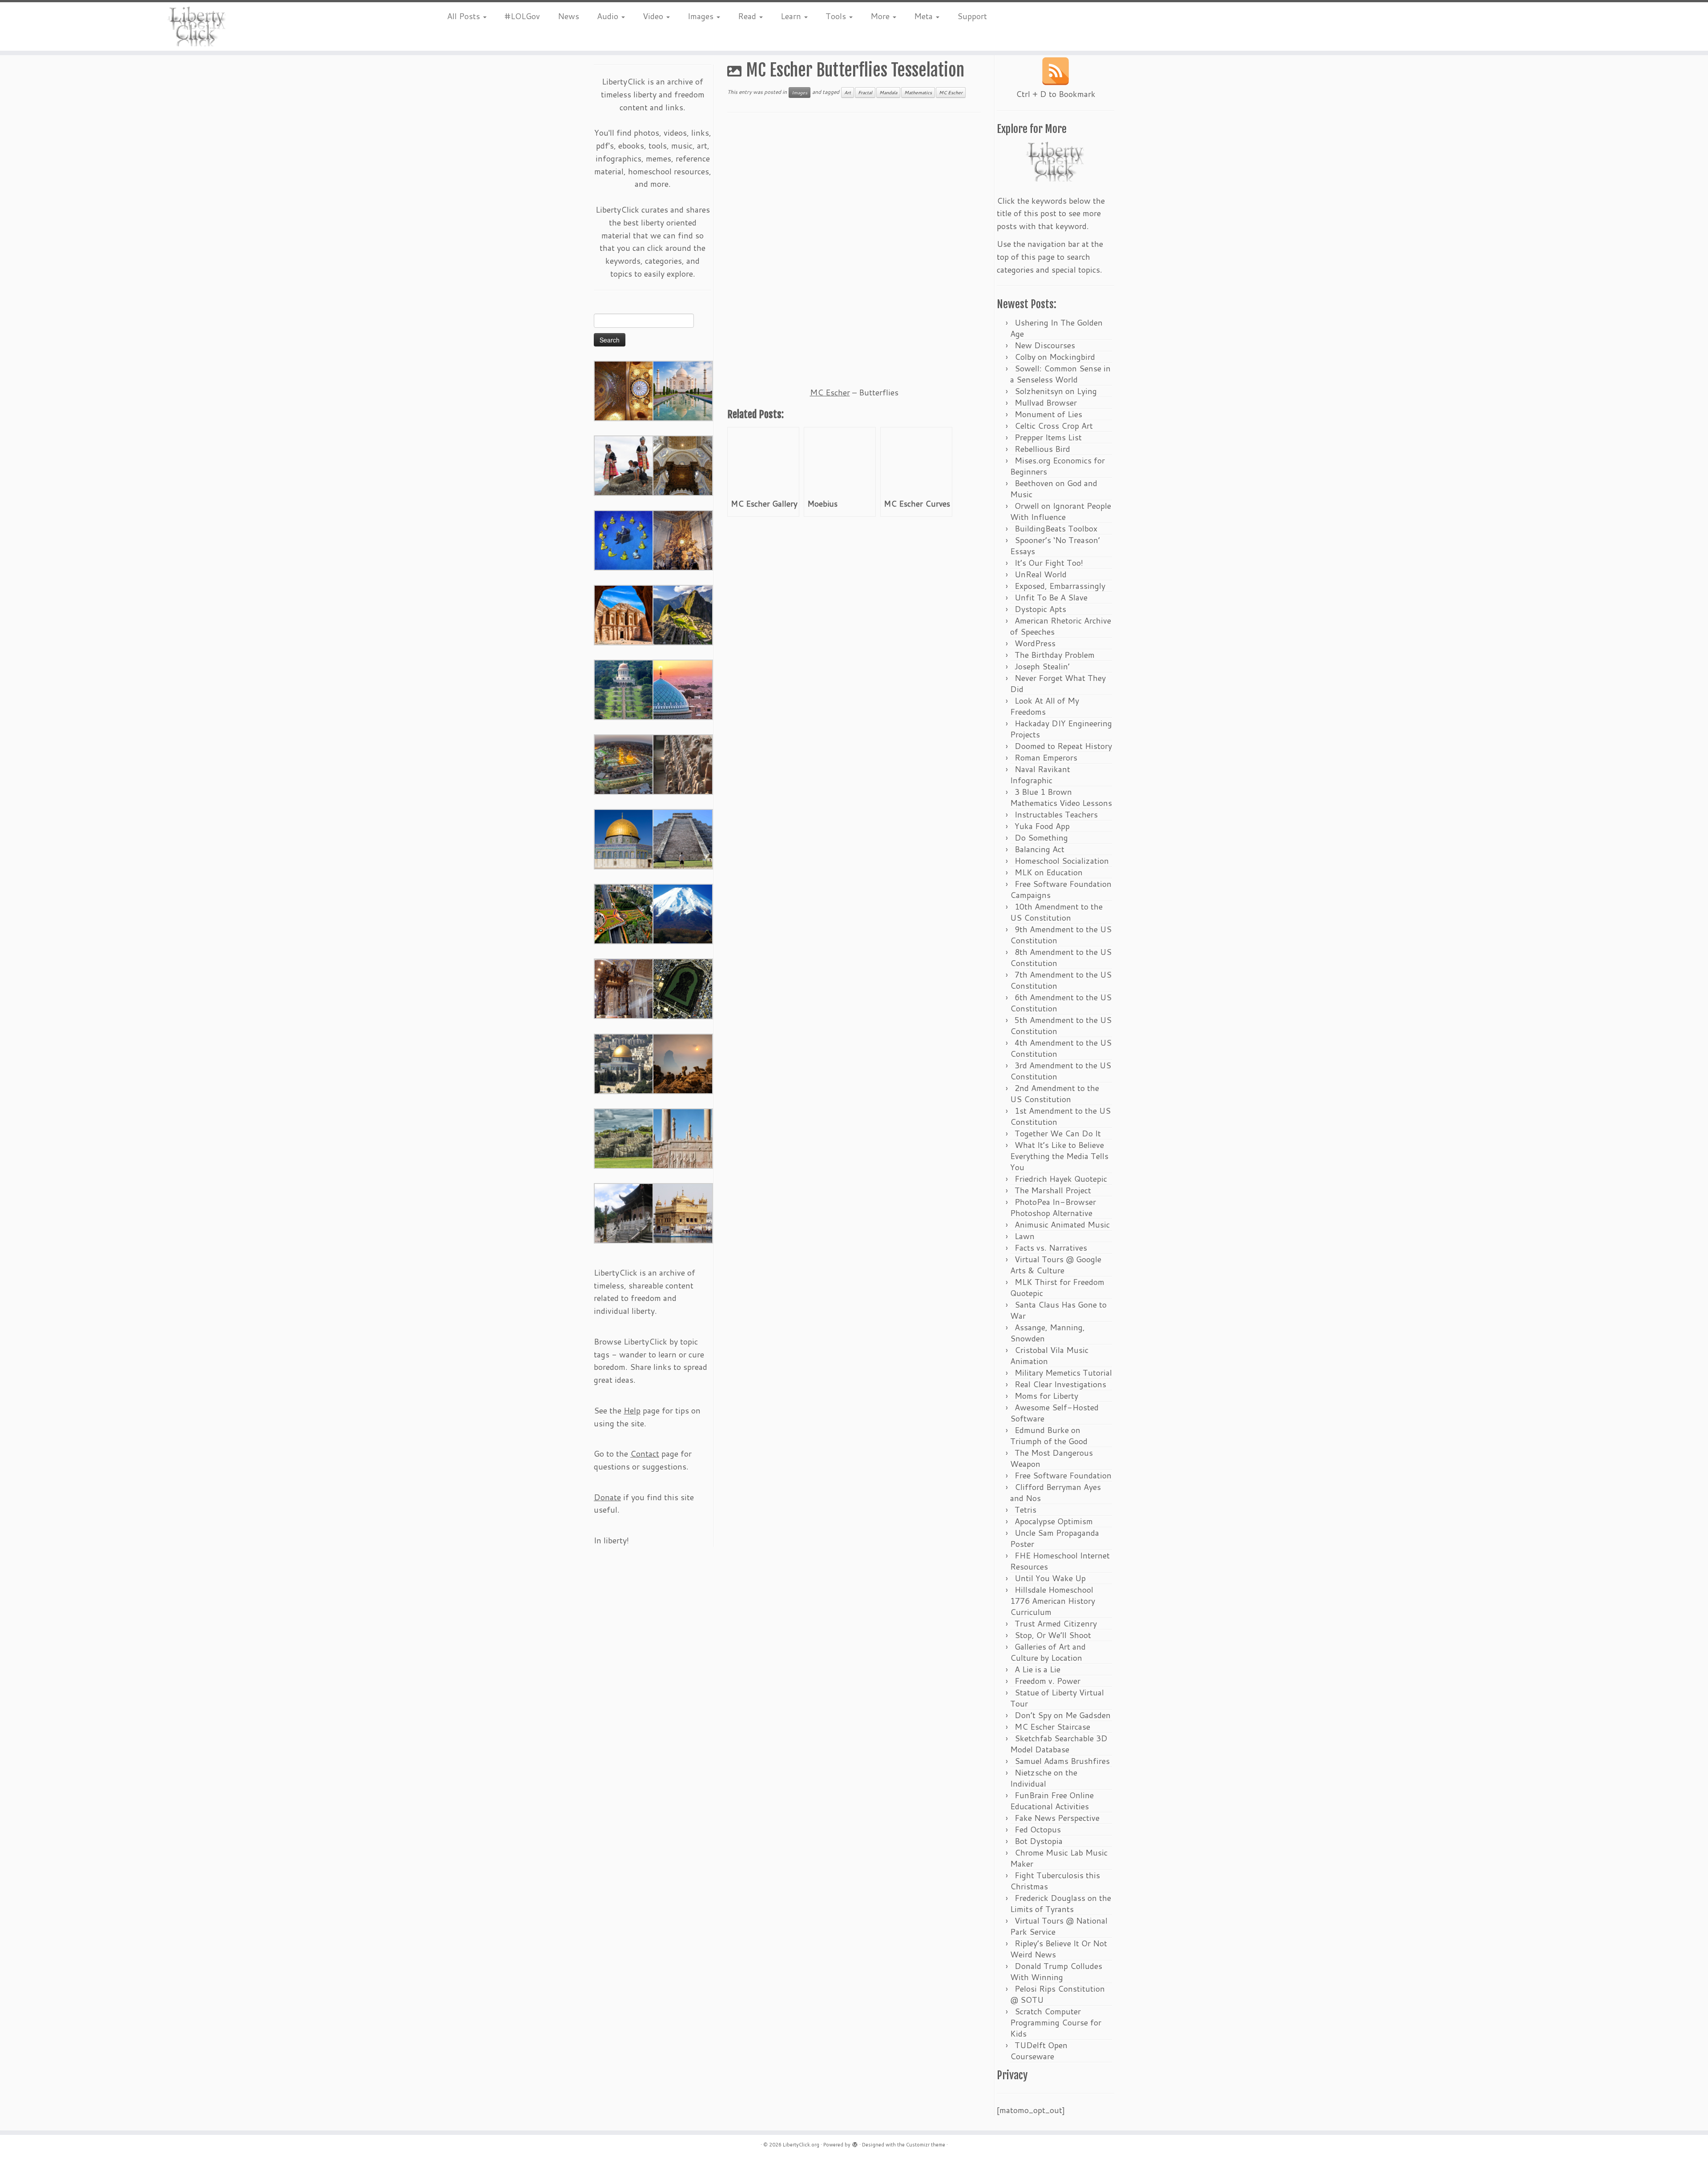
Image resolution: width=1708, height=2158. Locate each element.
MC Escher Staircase (1052, 1727)
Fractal (865, 93)
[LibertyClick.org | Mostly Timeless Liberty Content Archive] (197, 26)
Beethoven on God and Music (1054, 489)
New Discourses (1045, 345)
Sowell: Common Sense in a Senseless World (1060, 374)
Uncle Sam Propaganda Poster (1055, 1538)
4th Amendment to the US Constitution (1061, 1048)
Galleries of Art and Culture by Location (1048, 1652)
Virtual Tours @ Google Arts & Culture (1056, 1265)
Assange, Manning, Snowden (1047, 1333)
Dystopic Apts (1040, 609)
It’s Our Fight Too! (1049, 563)
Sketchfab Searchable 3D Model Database (1059, 1744)
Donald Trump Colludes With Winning (1056, 1971)
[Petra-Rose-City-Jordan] (624, 614)
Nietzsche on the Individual (1044, 1778)
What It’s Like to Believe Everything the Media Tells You (1059, 1156)
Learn (792, 16)
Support (972, 16)
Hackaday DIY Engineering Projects (1061, 729)
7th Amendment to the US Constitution (1061, 980)
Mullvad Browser (1046, 403)
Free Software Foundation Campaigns (1061, 889)
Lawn (1025, 1236)
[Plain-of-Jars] (624, 465)
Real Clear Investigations (1060, 1384)
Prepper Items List (1048, 437)
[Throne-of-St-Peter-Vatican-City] (683, 539)
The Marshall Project (1053, 1190)
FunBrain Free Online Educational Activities (1052, 1801)
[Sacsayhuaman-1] (624, 1138)
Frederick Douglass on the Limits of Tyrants (1061, 1903)
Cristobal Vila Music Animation (1049, 1355)
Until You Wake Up (1050, 1578)
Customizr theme (926, 2145)
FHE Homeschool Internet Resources (1060, 1561)
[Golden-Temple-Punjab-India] (683, 1212)
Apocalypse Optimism (1054, 1521)
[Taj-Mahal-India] (683, 390)
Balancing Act (1039, 849)
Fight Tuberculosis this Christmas (1055, 1881)
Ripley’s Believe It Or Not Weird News (1059, 1949)
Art (848, 93)
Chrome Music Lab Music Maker (1059, 1858)
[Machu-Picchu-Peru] (683, 614)
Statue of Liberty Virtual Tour (1057, 1698)
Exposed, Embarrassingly (1060, 586)
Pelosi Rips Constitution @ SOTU (1057, 1994)
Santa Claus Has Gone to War (1058, 1310)
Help (632, 1410)
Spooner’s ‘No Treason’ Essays (1055, 546)
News (568, 16)
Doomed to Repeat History (1063, 746)
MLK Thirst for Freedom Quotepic (1057, 1287)
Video (654, 16)
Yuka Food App (1042, 826)
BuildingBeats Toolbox (1056, 528)
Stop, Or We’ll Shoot (1053, 1635)
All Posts (465, 16)
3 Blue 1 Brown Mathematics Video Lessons (1061, 797)
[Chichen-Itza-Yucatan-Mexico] (683, 838)
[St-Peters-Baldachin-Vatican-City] (624, 988)
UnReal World (1041, 574)
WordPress (1035, 643)
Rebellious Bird (1042, 449)
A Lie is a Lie (1037, 1669)
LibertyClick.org (801, 2145)
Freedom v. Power (1047, 1681)
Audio (609, 16)
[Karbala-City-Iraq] (624, 764)
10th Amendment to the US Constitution (1056, 912)
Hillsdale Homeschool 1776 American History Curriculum (1053, 1601)
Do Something (1041, 837)
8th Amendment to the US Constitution (1061, 957)
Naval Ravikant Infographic (1040, 775)
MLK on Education (1049, 872)
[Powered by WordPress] (855, 2143)
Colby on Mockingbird (1055, 357)
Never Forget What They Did (1058, 683)
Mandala (888, 93)
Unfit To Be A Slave (1051, 597)
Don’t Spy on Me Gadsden (1063, 1715)
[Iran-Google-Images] (683, 689)
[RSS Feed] (1055, 71)
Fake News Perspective (1057, 1818)
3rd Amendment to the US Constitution (1061, 1071)
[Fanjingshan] (683, 1063)
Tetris (1025, 1510)
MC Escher (951, 93)
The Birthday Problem (1055, 655)
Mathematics (918, 93)
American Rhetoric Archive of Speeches (1061, 626)
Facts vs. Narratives (1051, 1248)
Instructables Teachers (1056, 814)
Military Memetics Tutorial (1063, 1373)
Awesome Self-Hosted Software (1054, 1413)
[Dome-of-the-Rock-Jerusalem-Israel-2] (624, 838)
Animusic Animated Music (1062, 1224)
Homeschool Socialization (1062, 861)
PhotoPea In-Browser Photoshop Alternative (1053, 1207)
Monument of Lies (1048, 414)
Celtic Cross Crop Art (1054, 426)
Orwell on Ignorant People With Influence (1061, 511)
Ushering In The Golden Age (1056, 328)
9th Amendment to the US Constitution (1061, 935)
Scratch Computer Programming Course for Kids (1056, 2022)
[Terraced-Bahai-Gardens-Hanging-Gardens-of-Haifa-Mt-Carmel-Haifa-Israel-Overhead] (624, 913)
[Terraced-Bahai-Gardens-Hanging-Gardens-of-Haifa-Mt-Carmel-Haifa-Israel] (624, 689)
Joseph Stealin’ (1042, 666)
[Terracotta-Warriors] (683, 764)
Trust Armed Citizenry (1056, 1623)
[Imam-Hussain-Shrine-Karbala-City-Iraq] (624, 390)
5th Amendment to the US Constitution (1061, 1025)
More (881, 16)
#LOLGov (522, 16)
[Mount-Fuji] (683, 913)
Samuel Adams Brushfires (1062, 1761)
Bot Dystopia (1039, 1841)
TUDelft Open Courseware (1039, 2051)
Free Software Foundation (1063, 1475)
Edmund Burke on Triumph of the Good (1049, 1435)
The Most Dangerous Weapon (1051, 1458)
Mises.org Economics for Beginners (1057, 466)
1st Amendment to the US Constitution (1060, 1116)
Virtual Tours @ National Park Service (1059, 1926)
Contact (645, 1453)
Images (702, 16)
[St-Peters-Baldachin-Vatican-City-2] (683, 465)
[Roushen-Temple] (624, 1212)
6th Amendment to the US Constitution (1061, 1003)
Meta (924, 16)
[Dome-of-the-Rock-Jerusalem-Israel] (624, 1063)
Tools (837, 16)
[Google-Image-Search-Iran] (683, 1138)
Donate (607, 1497)
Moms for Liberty (1046, 1396)
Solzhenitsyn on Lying (1056, 391)
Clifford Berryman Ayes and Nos (1055, 1492)
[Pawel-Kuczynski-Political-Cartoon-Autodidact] (624, 539)
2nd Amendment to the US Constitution (1055, 1093)
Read (748, 16)
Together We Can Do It (1058, 1133)
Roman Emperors (1046, 757)
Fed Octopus (1038, 1829)
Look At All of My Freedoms (1045, 706)
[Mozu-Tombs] (683, 988)
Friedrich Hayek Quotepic (1061, 1179)
